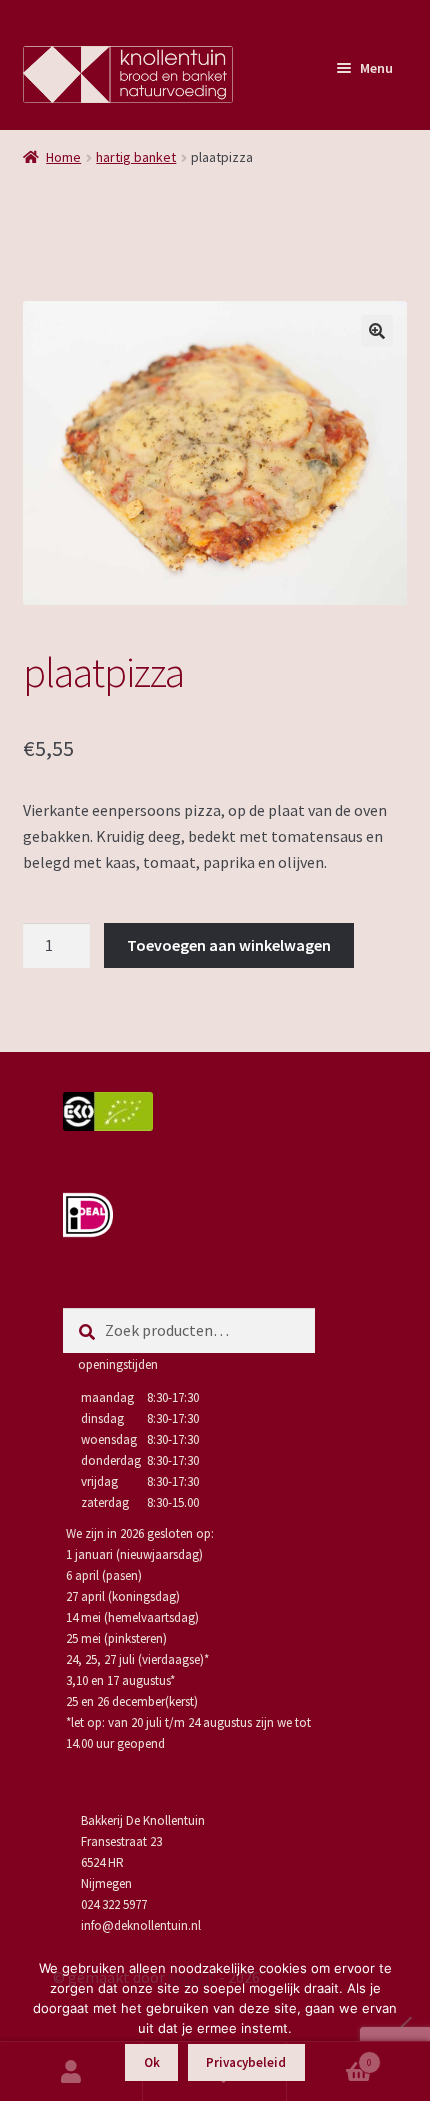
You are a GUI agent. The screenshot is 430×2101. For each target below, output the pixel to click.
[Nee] (405, 2022)
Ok (152, 2062)
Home (63, 157)
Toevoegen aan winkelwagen (229, 945)
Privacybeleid (246, 2062)
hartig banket (136, 157)
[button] (377, 331)
